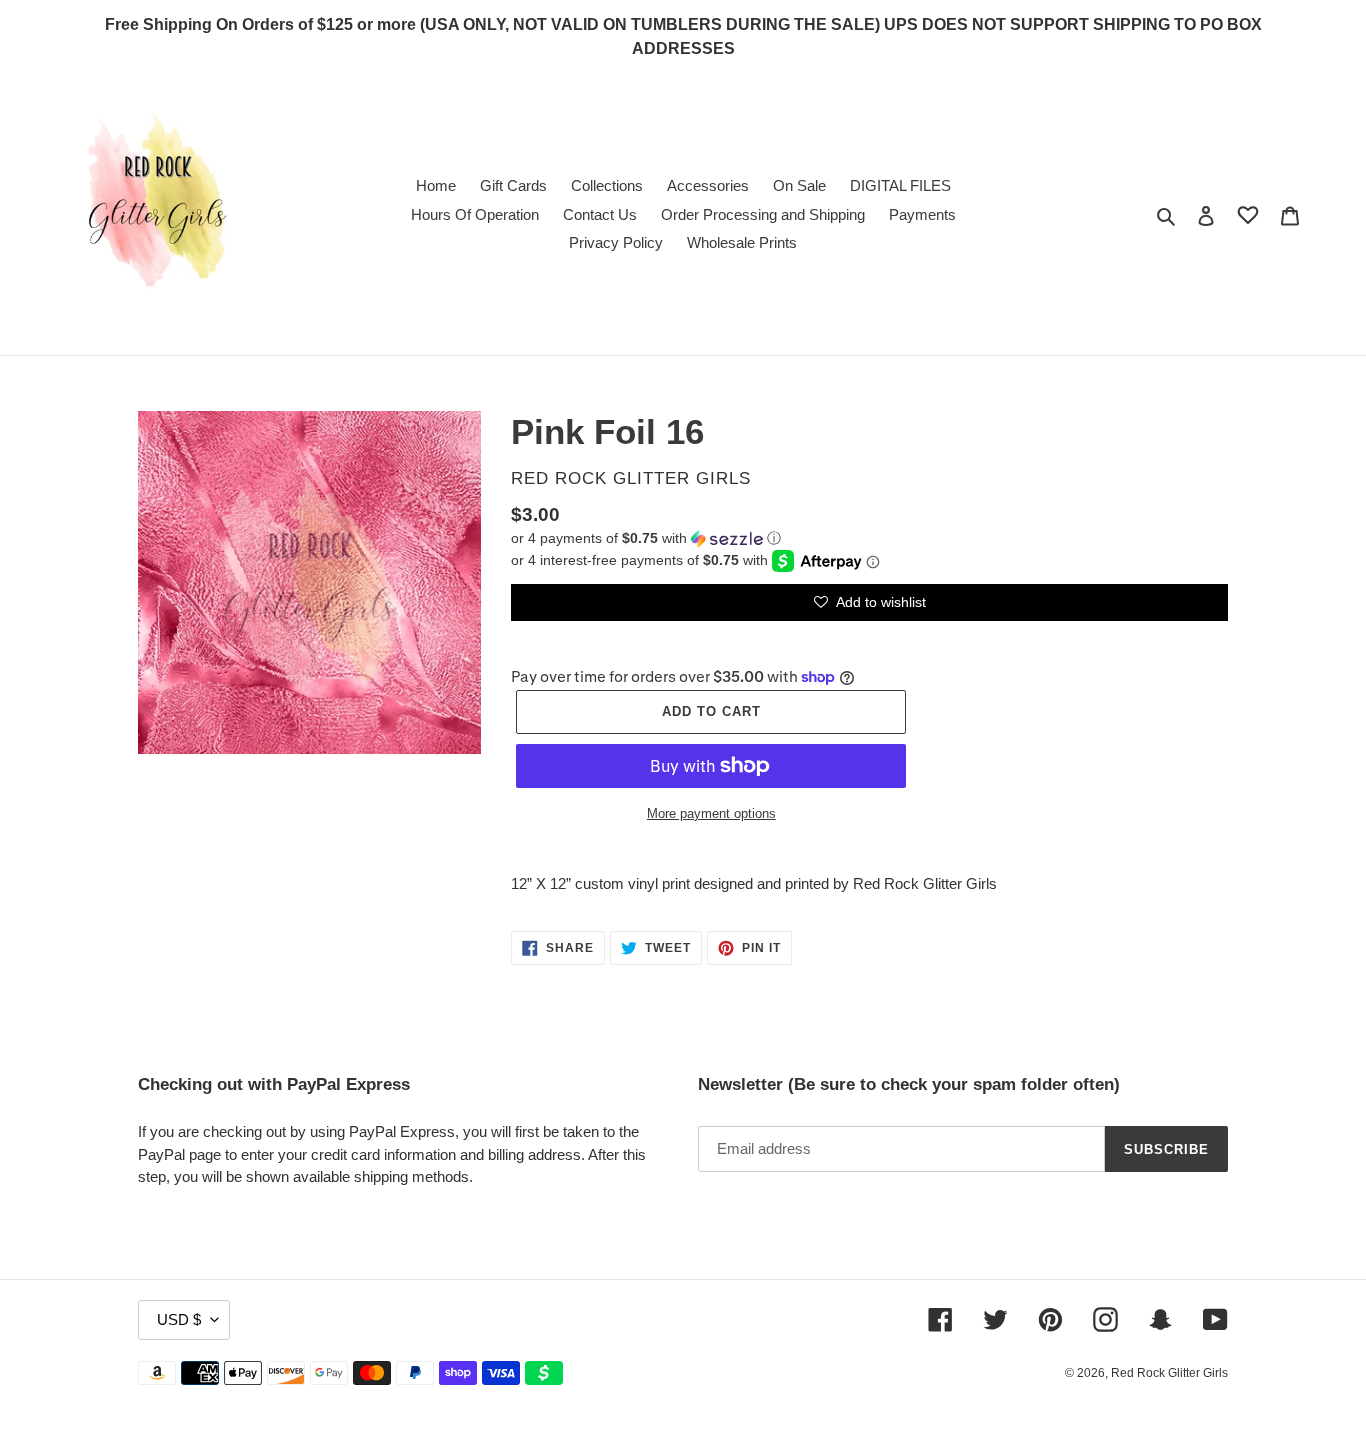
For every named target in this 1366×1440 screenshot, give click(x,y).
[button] (646, 538)
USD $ (179, 1319)
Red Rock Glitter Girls (1169, 1373)
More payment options (711, 813)
